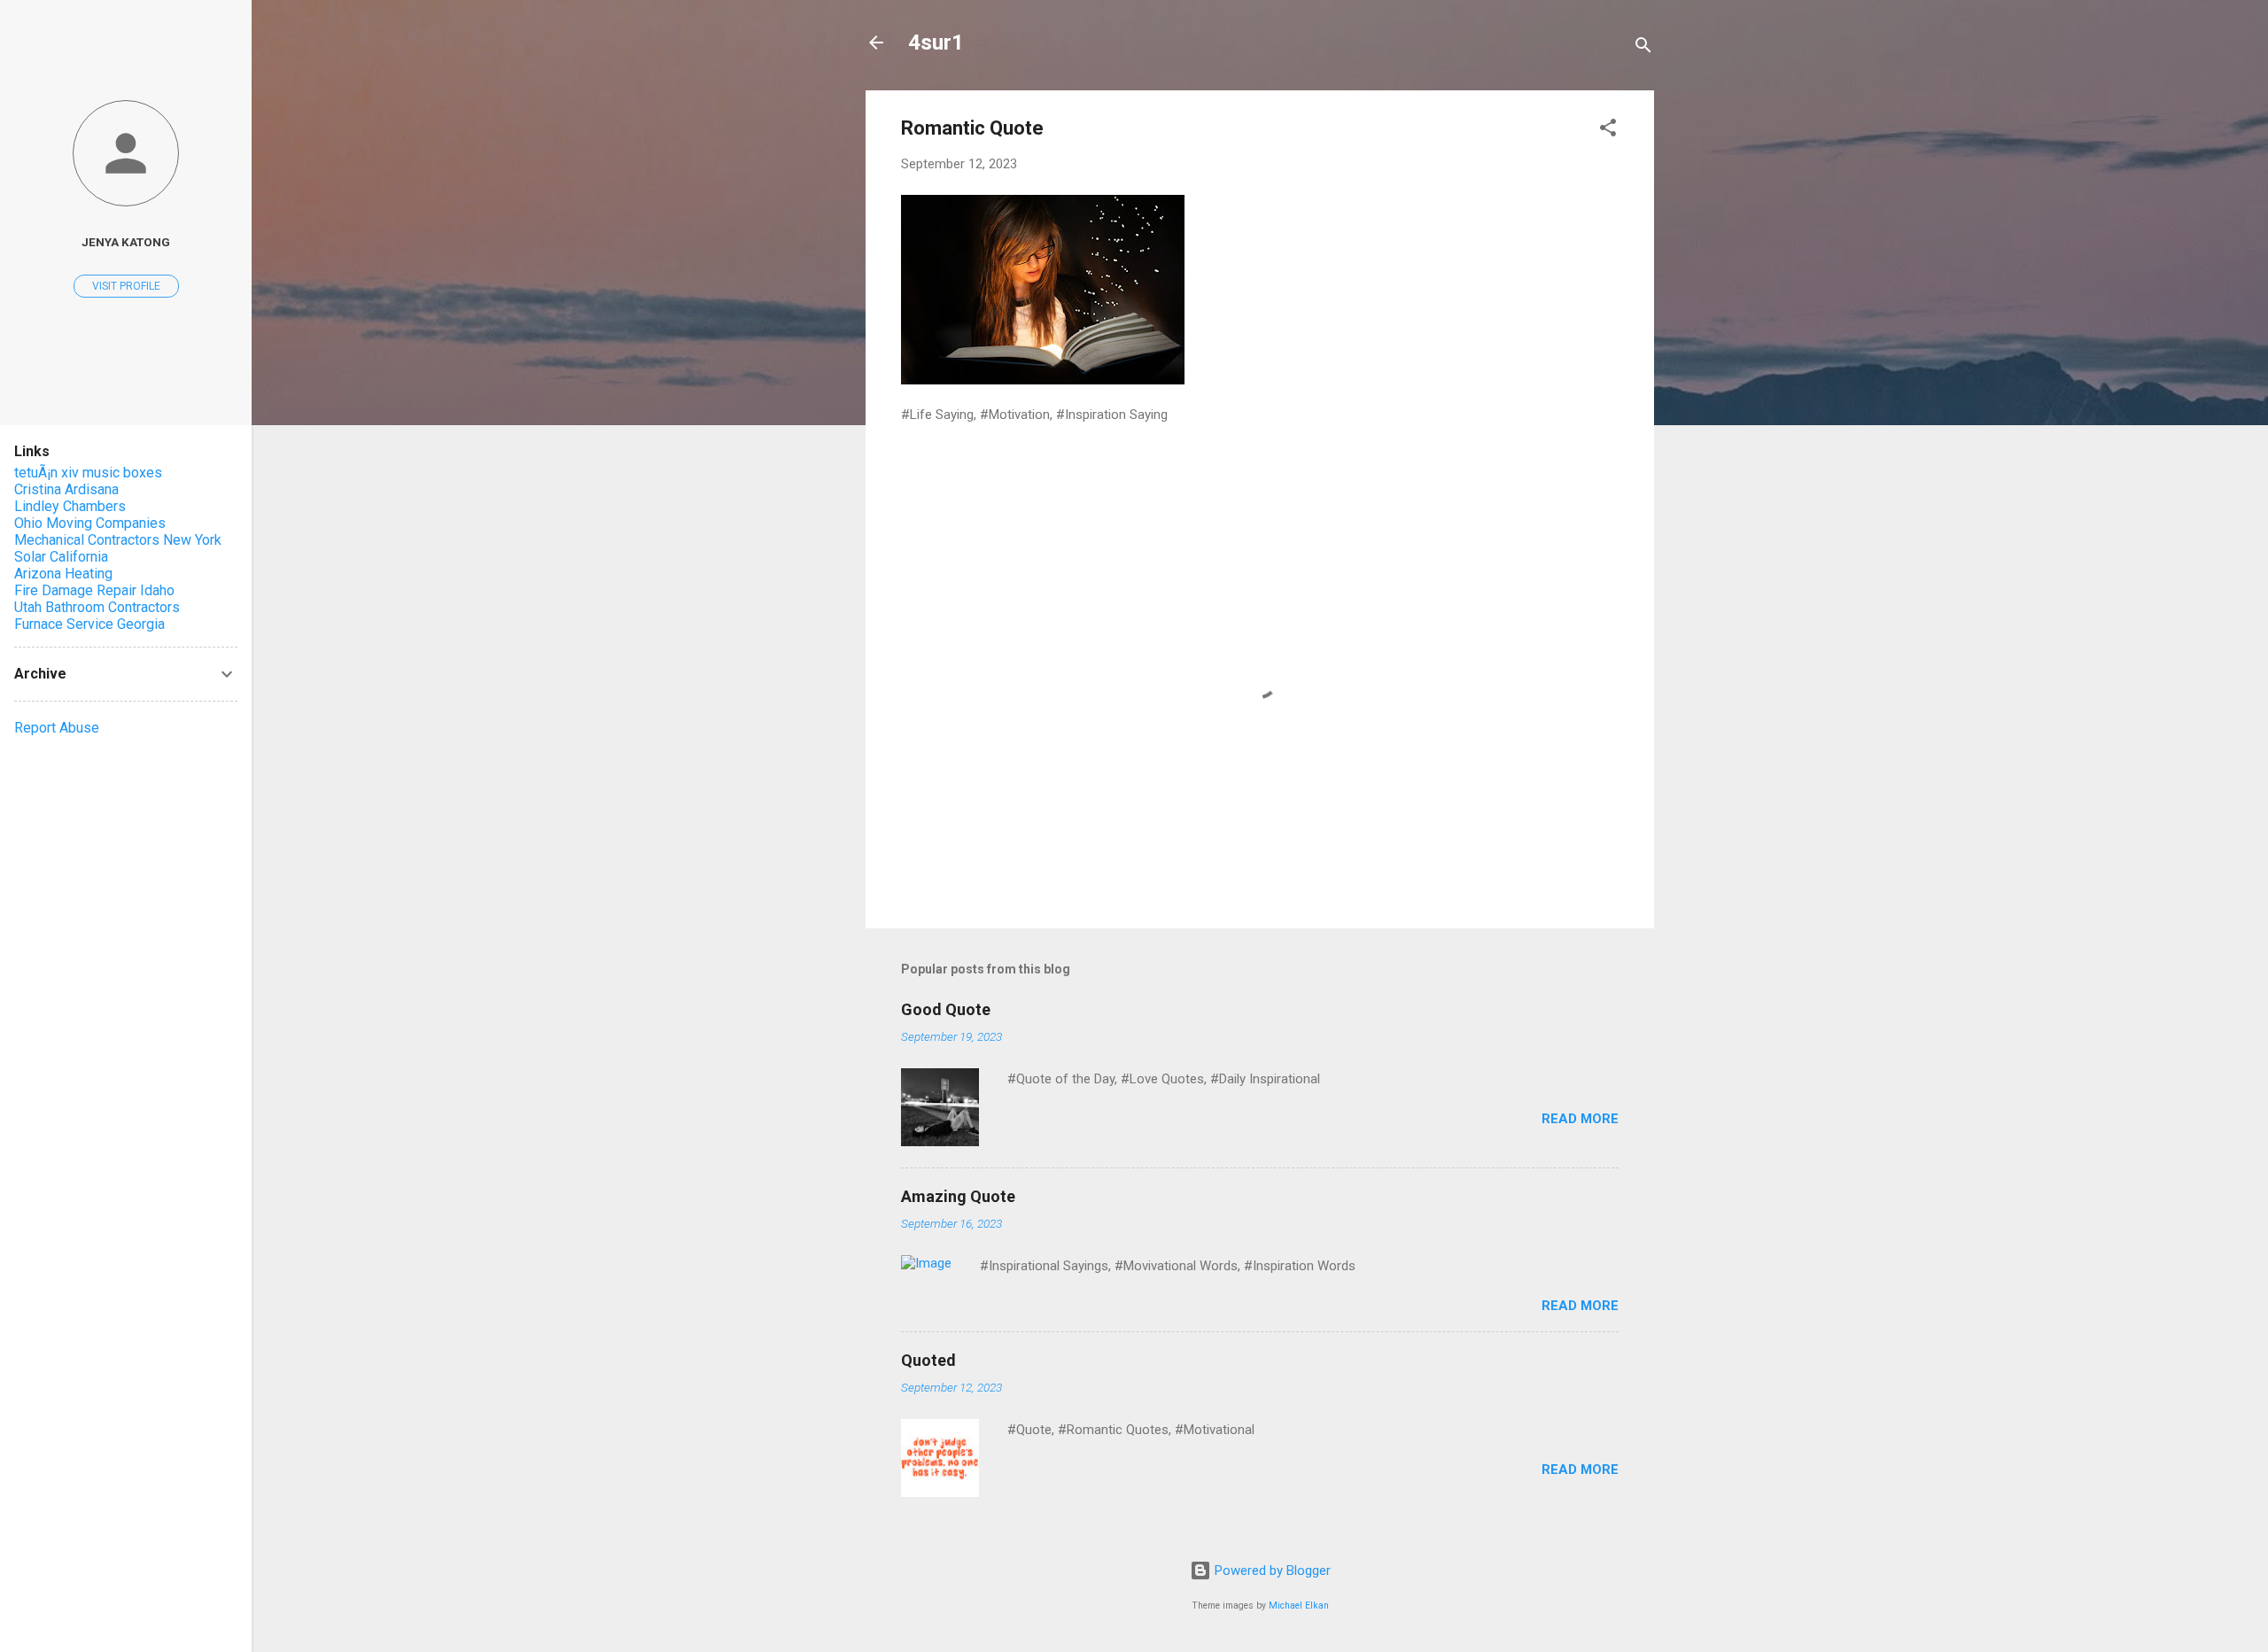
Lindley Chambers (70, 506)
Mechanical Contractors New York (118, 540)
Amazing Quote (958, 1196)
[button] (1608, 131)
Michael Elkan (1299, 1605)
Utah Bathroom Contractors (97, 607)
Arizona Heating (63, 574)
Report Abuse (57, 728)
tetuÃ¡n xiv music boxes (88, 473)
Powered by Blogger (1271, 1571)
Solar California (61, 557)
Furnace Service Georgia (89, 624)
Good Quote (946, 1009)
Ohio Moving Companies (90, 523)
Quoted (928, 1360)
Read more (1580, 1119)
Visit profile (126, 286)
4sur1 (936, 43)
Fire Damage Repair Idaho (94, 590)
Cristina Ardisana (66, 489)
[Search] (1643, 48)
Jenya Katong (126, 242)
